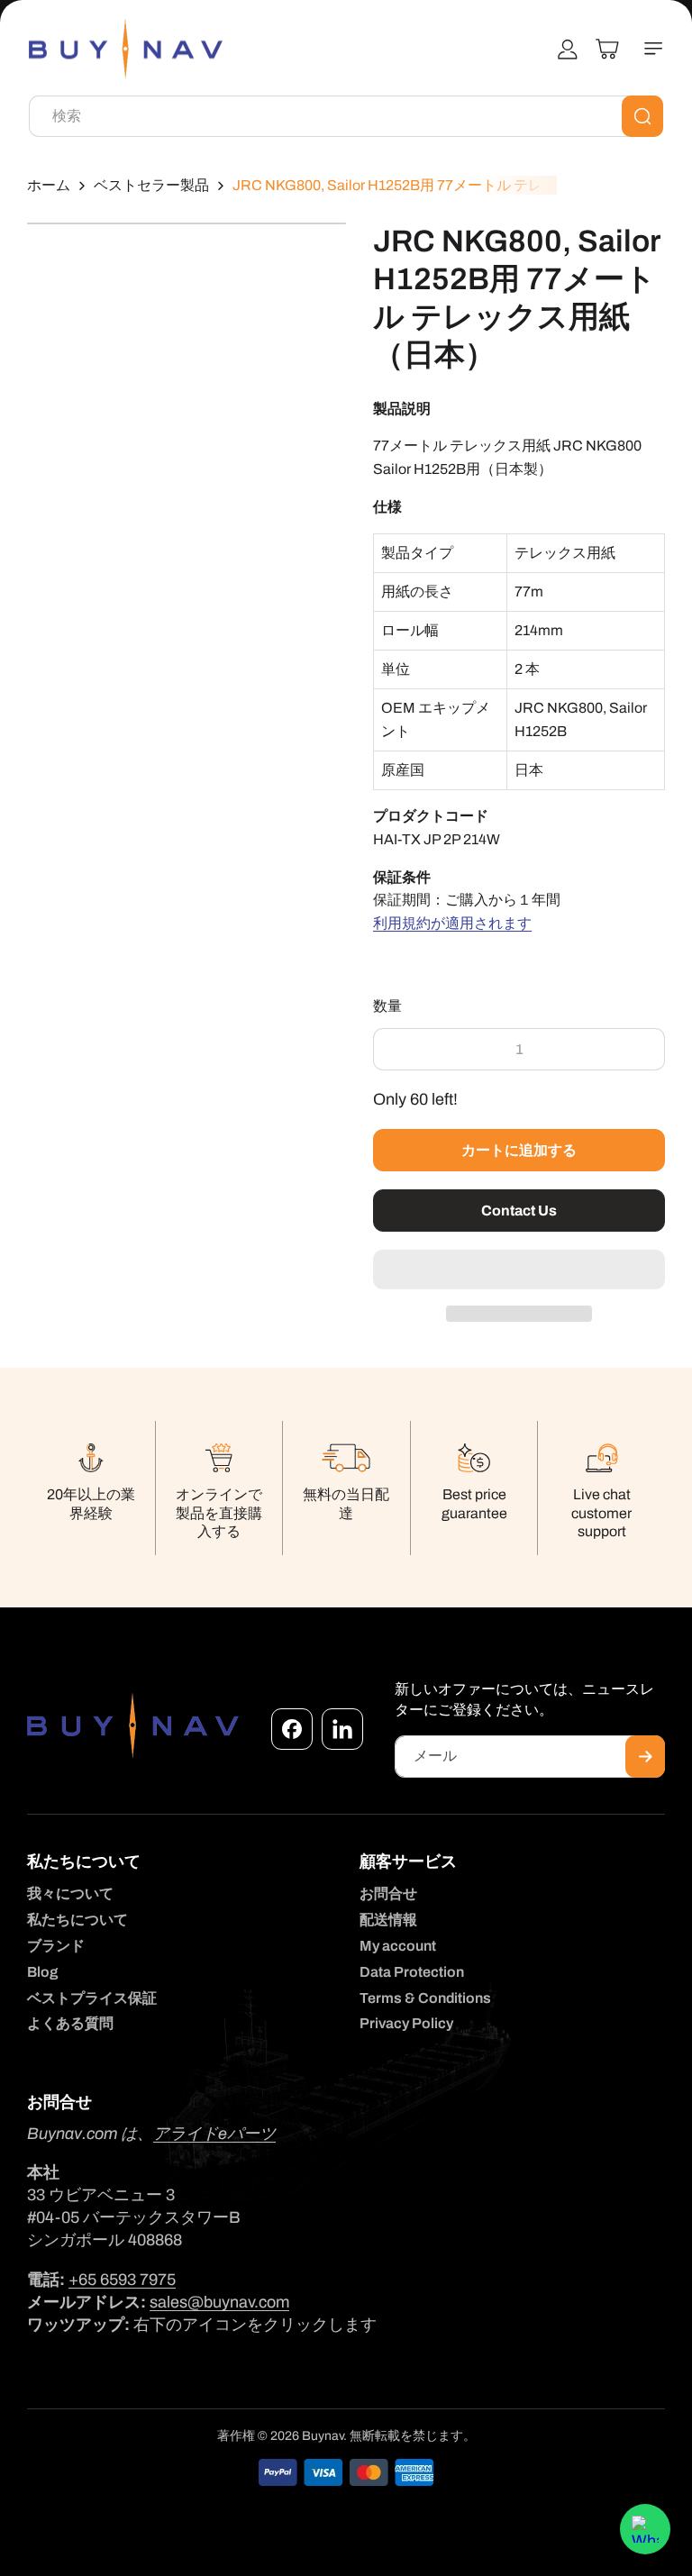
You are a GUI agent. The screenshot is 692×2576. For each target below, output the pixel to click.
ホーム (49, 185)
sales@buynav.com (219, 2302)
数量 (388, 1006)
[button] (519, 1270)
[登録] (645, 1757)
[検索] (642, 116)
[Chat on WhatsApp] (645, 2529)
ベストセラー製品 (151, 185)
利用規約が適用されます (452, 923)
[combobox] (346, 116)
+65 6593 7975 (122, 2280)
